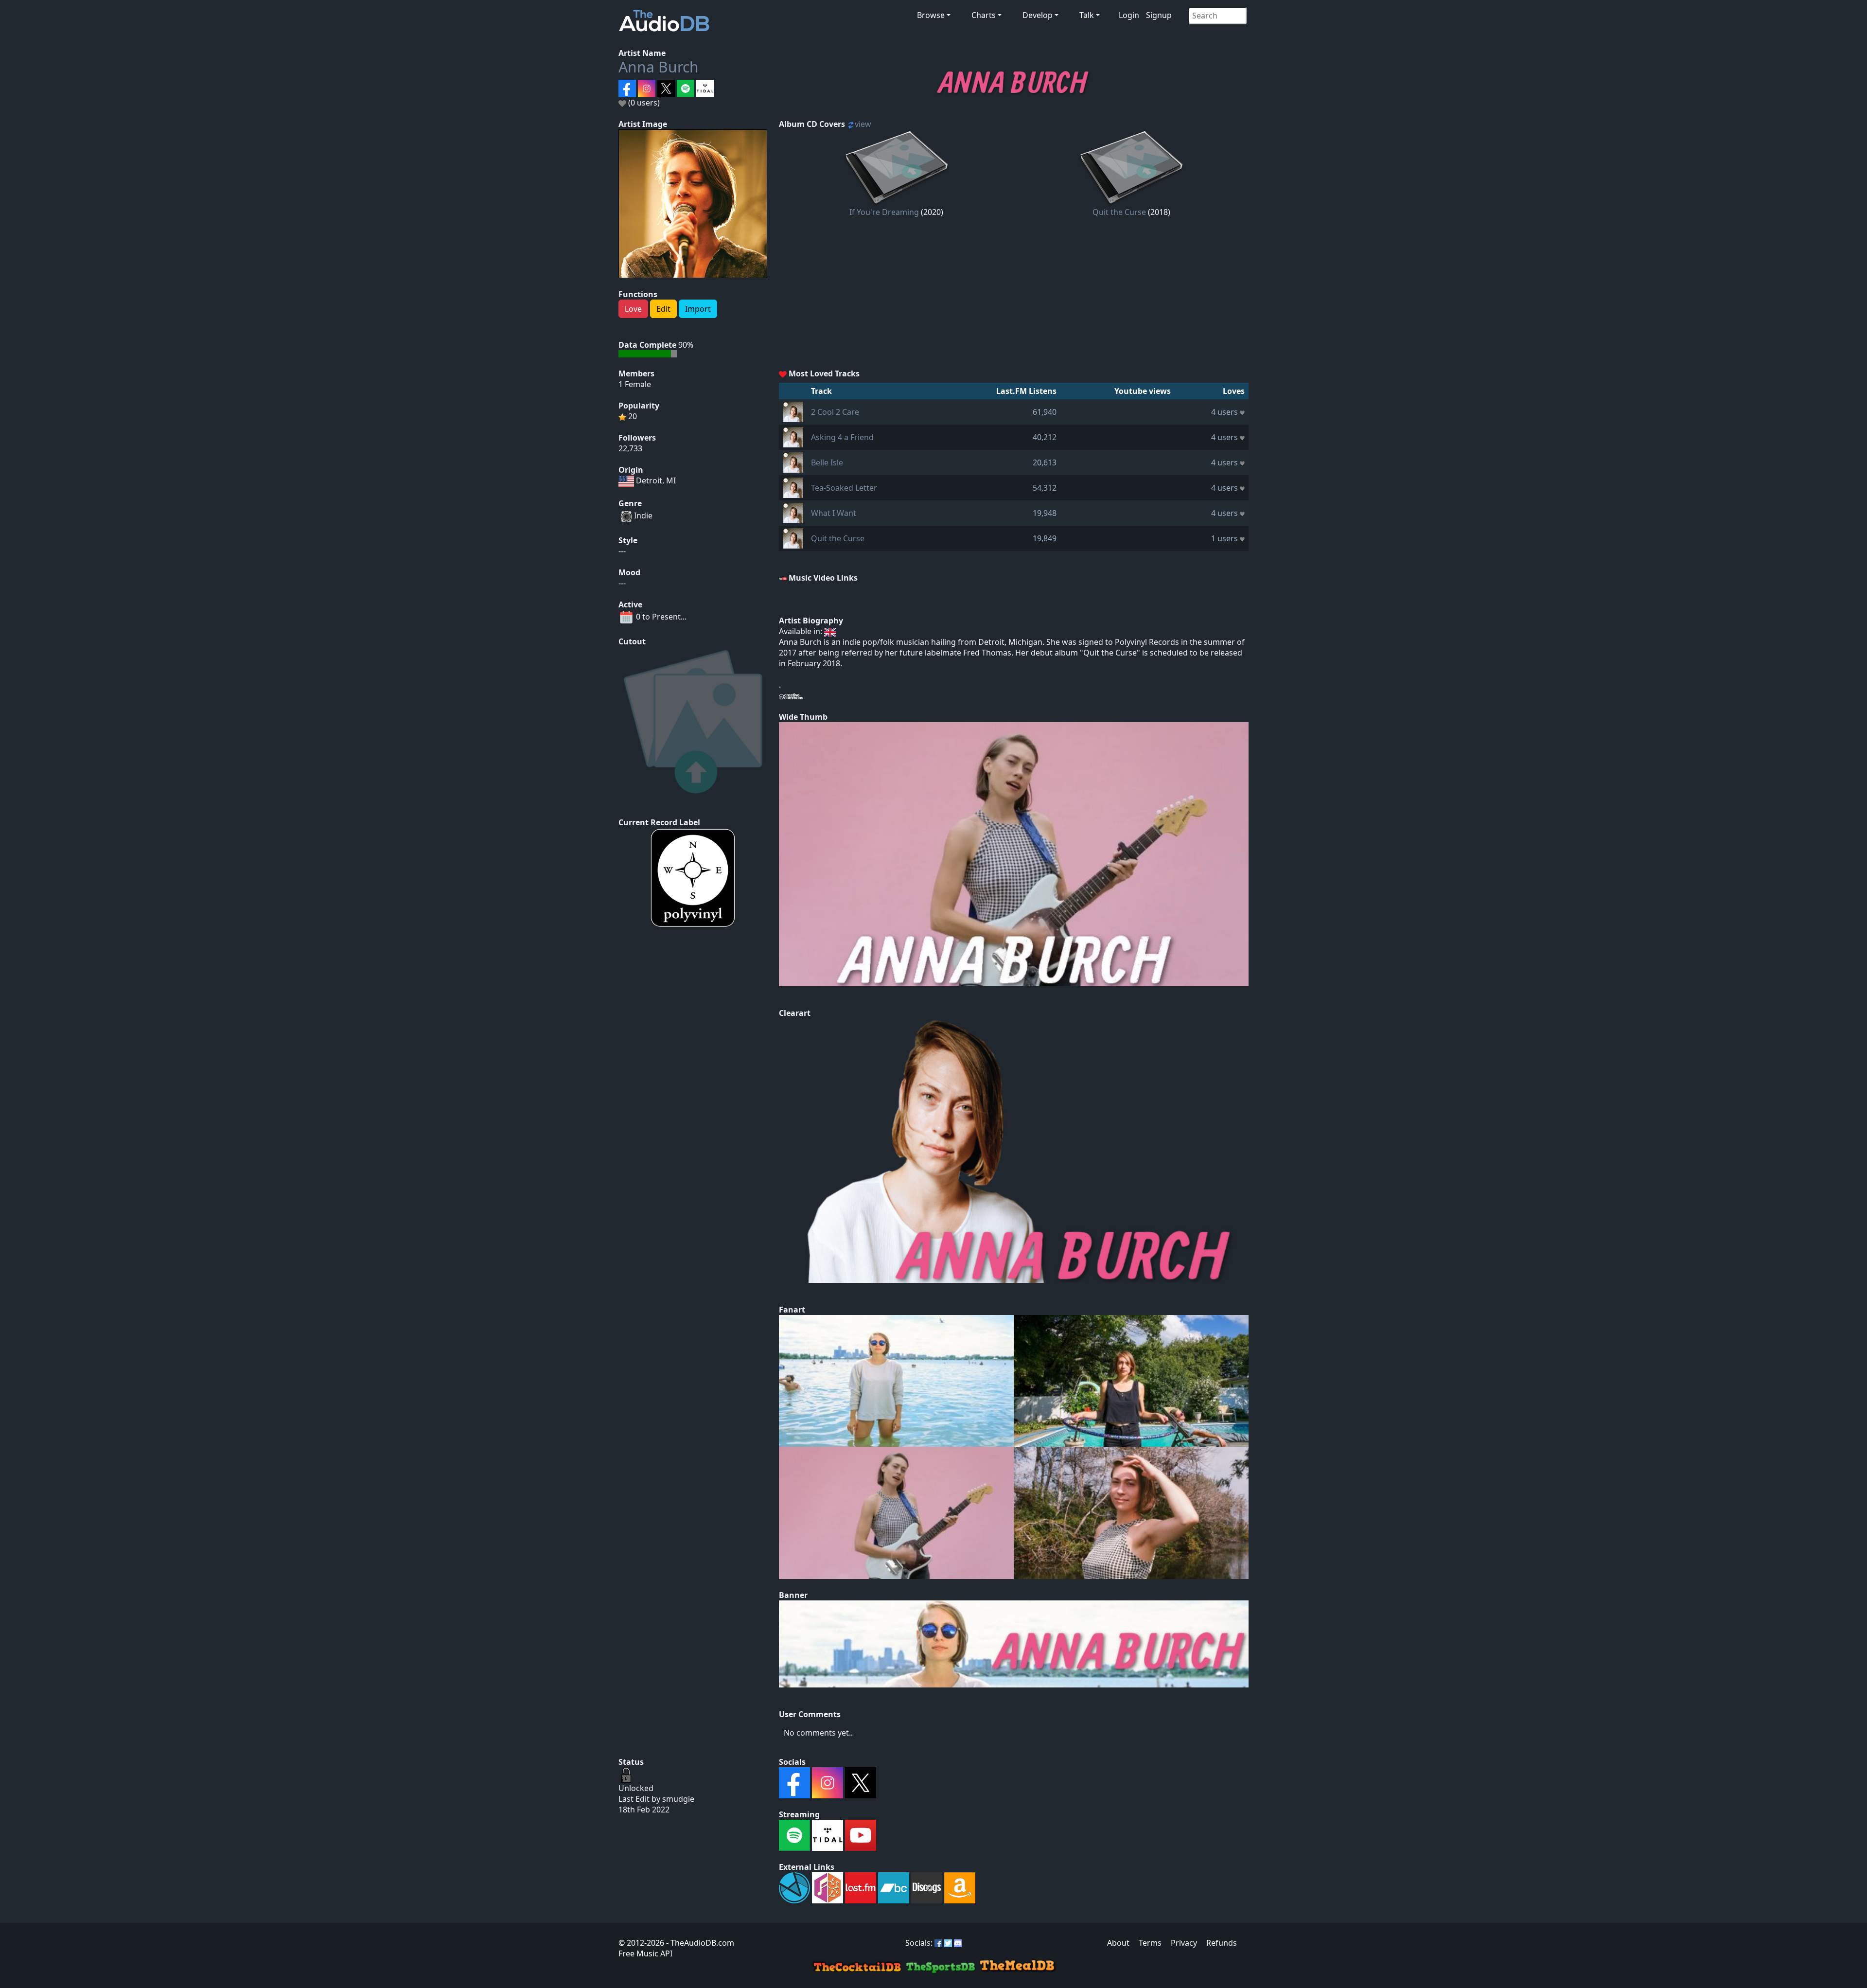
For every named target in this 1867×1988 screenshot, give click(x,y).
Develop (1038, 15)
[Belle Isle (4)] (793, 461)
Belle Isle (827, 462)
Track (821, 391)
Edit (663, 309)
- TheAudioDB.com (699, 1943)
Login (1129, 15)
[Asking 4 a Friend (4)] (793, 436)
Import (698, 309)
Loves (1234, 391)
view (863, 124)
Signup (1159, 15)
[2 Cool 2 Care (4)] (793, 411)
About (1118, 1943)
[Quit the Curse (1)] (793, 537)
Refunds (1222, 1943)
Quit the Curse (1119, 212)
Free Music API (645, 1953)
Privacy (1184, 1943)
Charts (984, 15)
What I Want (834, 513)
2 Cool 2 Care (835, 412)
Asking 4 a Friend (842, 437)
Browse (931, 15)
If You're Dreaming (884, 212)
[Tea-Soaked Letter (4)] (793, 487)
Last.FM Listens (1026, 391)
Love (633, 309)
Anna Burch (659, 67)
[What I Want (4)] (793, 512)
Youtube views (1143, 391)
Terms (1150, 1943)
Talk (1087, 15)
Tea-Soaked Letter (844, 488)
